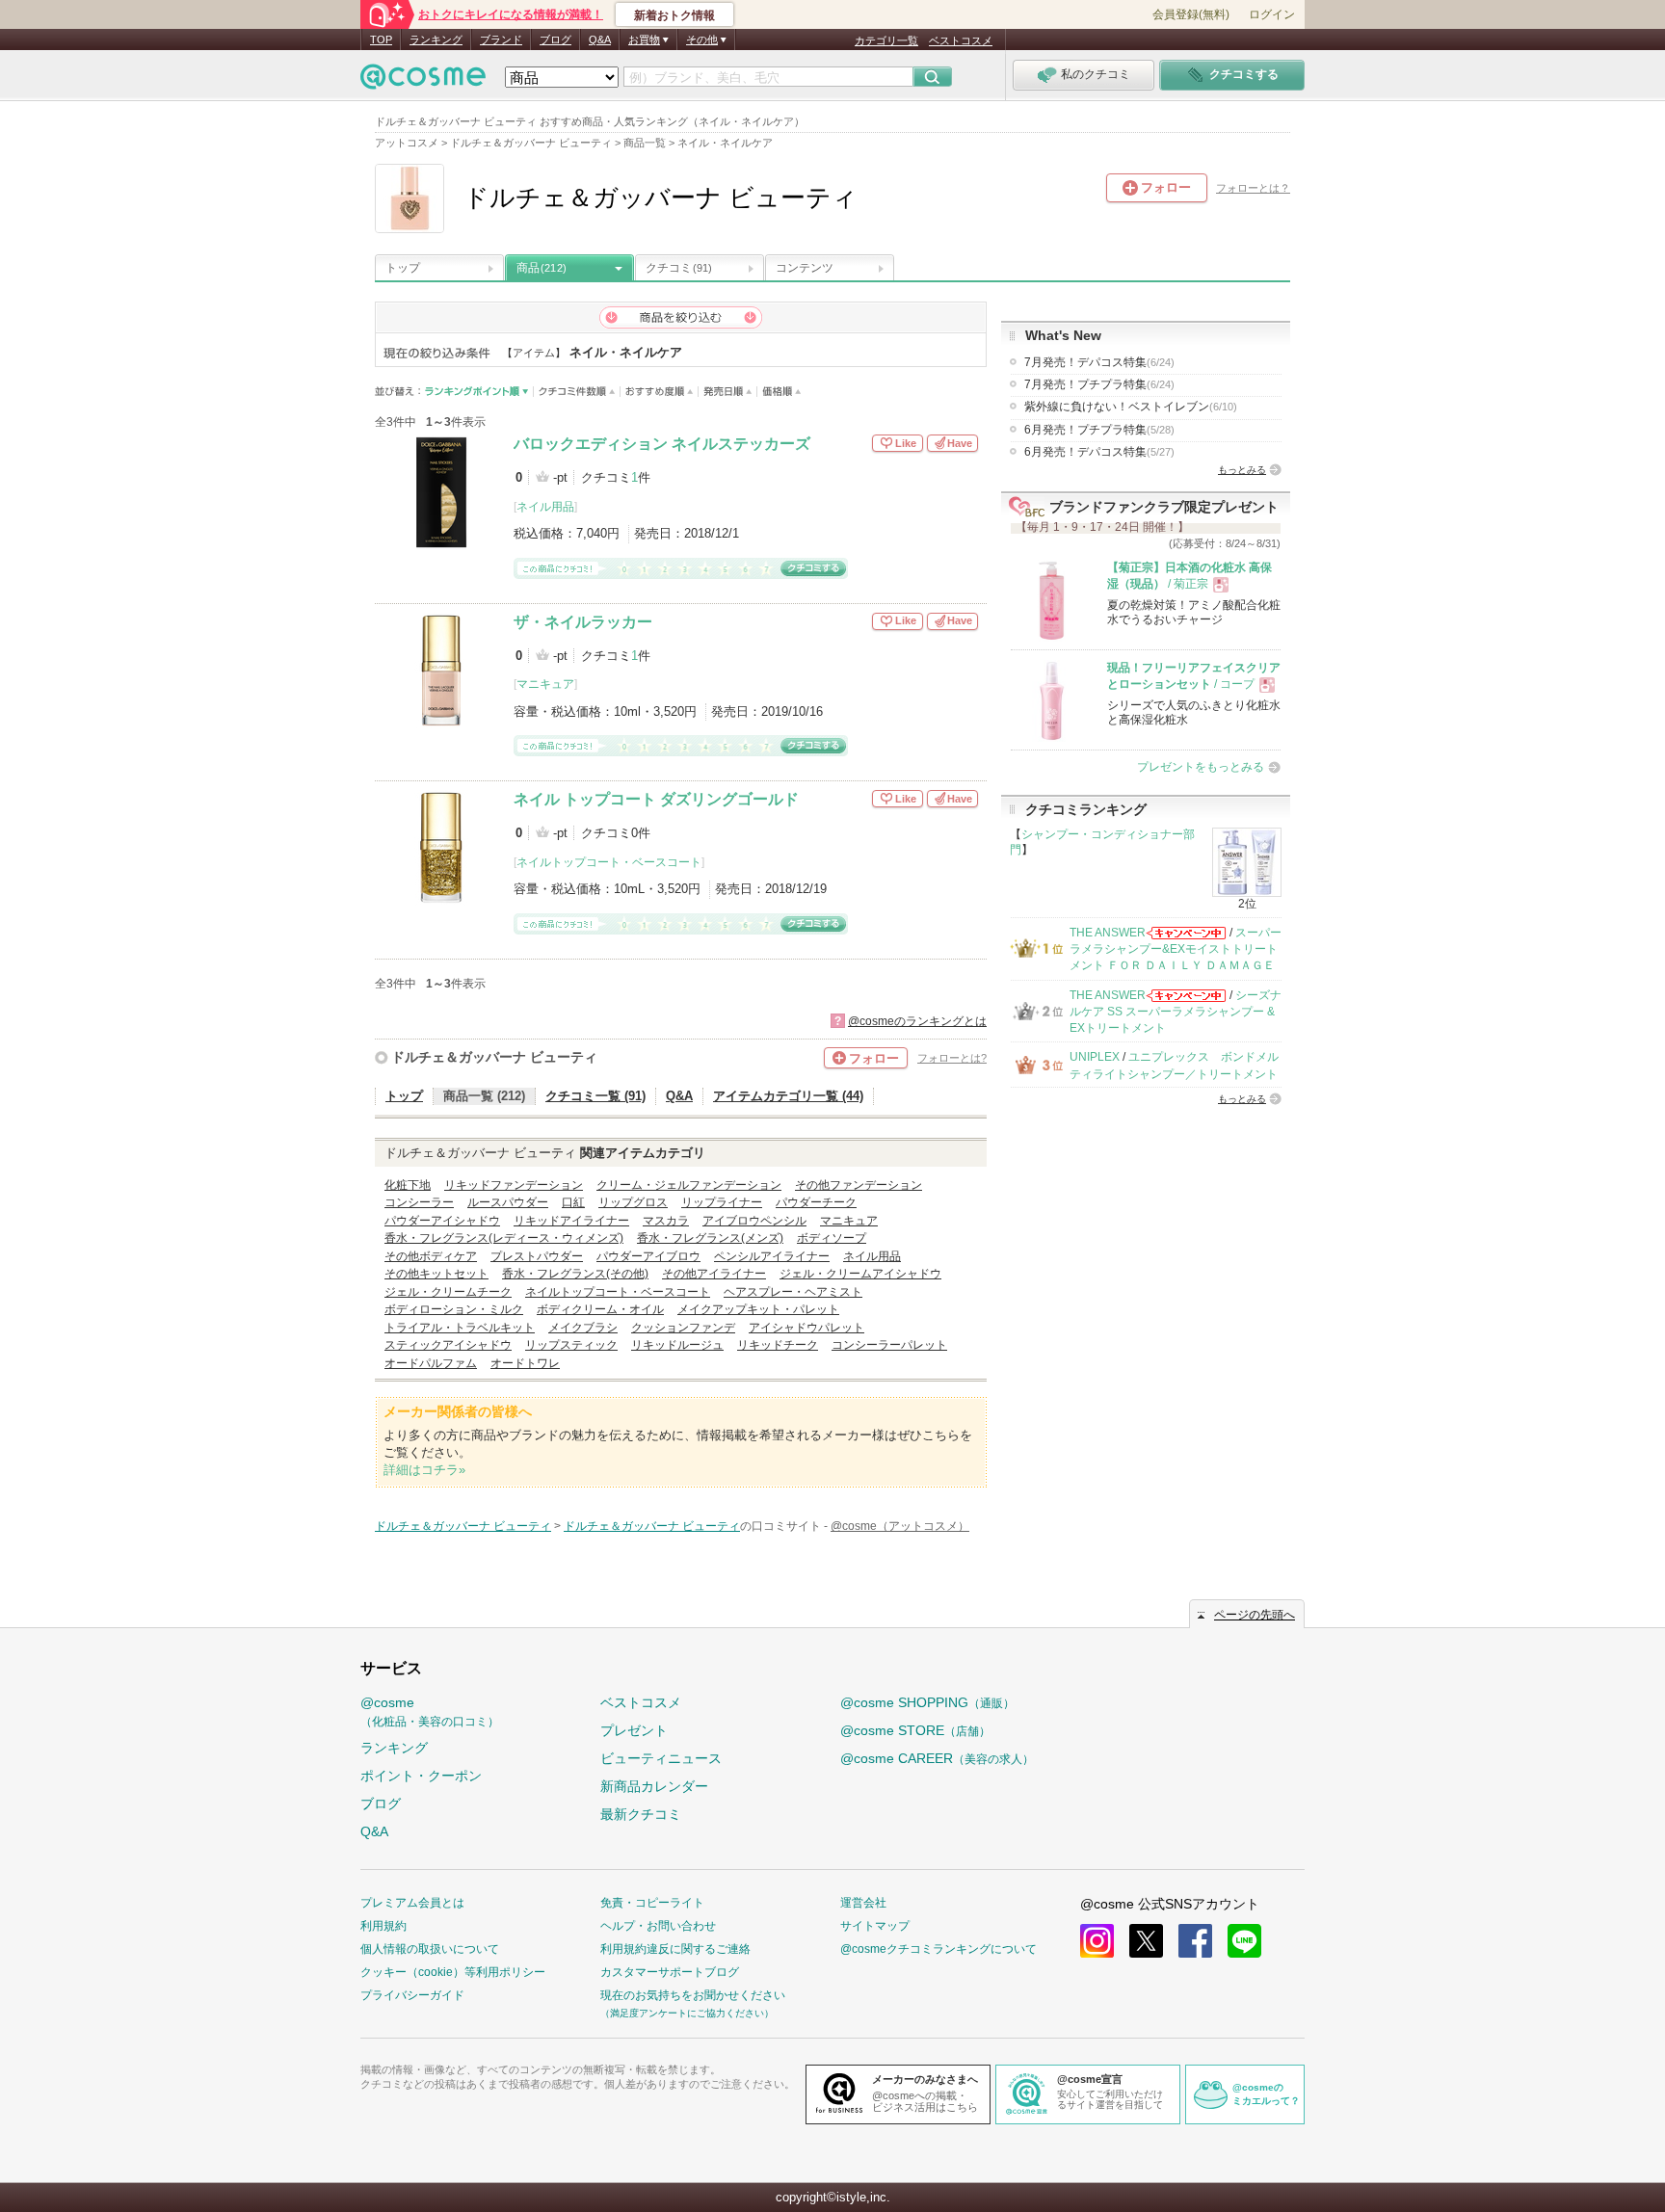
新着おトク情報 (674, 15)
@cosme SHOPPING (927, 1702)
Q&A (600, 39)
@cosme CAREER (937, 1758)
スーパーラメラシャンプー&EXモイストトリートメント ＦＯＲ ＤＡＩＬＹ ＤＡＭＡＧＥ (1176, 949)
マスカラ (666, 1221)
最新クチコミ (641, 1814)
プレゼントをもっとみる (1201, 767)
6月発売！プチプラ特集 (1099, 430)
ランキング (436, 39)
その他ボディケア (431, 1256)
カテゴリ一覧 (886, 40)
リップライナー (722, 1202)
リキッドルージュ (677, 1345)
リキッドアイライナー (571, 1221)
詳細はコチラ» (424, 1470)
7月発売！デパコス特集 (1099, 362)
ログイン (1272, 14)
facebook (1195, 1941)
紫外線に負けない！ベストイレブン (1131, 407)
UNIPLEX (1095, 1057)
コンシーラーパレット (889, 1345)
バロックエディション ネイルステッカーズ (662, 444)
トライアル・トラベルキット (460, 1328)
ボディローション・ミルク (454, 1309)
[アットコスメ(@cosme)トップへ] (423, 81)
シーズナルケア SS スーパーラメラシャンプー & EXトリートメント (1176, 1012)
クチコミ (679, 268)
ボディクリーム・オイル (600, 1309)
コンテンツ (805, 268)
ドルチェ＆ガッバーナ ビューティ (494, 1057)
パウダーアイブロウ (648, 1256)
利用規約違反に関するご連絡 (675, 1949)
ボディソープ (832, 1238)
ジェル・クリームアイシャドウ (860, 1274)
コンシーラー (419, 1202)
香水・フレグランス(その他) (575, 1274)
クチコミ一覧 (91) (595, 1096)
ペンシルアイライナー (772, 1256)
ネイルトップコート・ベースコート (609, 862)
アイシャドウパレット (806, 1328)
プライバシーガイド (412, 1995)
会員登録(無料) (1191, 14)
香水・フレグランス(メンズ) (710, 1238)
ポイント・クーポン (421, 1776)
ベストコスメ (961, 40)
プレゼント (634, 1730)
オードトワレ (525, 1363)
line (1244, 1941)
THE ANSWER (1108, 933)
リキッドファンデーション (514, 1185)
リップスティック (571, 1345)
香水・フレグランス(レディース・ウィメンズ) (504, 1238)
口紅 (573, 1202)
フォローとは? (952, 1058)
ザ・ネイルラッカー (583, 622)
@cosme (430, 1712)
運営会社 (863, 1903)
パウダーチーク (816, 1202)
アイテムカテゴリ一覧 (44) (788, 1096)
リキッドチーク (778, 1345)
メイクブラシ (583, 1328)
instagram (1097, 1941)
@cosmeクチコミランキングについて (938, 1949)
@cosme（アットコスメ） (900, 1526)
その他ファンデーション (859, 1185)
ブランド (501, 39)
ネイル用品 (545, 507)
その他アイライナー (714, 1274)
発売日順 (728, 392)
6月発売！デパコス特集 (1099, 452)
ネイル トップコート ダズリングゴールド (656, 799)
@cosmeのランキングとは (917, 1021)
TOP (381, 39)
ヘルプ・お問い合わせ (658, 1926)
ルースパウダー (508, 1202)
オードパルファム (431, 1363)
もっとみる (1242, 470)
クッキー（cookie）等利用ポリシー (453, 1972)
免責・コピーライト (652, 1903)
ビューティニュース (661, 1758)
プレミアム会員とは (412, 1903)
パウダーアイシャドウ (442, 1221)
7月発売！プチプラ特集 (1099, 384)
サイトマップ (875, 1926)
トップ (403, 268)
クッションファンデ (683, 1328)
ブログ (555, 39)
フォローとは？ (1253, 188)
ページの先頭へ (1255, 1615)
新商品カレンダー (654, 1786)
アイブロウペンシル (754, 1221)
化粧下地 (408, 1185)
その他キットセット (436, 1274)
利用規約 (383, 1926)
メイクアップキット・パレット (758, 1309)
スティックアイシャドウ (448, 1345)
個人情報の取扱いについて (430, 1949)
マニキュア (545, 684)
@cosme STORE (915, 1730)
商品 (542, 268)
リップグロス (633, 1202)
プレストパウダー (537, 1256)
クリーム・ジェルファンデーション (689, 1185)
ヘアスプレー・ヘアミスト (793, 1292)
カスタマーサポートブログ (670, 1972)
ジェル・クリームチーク (448, 1292)
